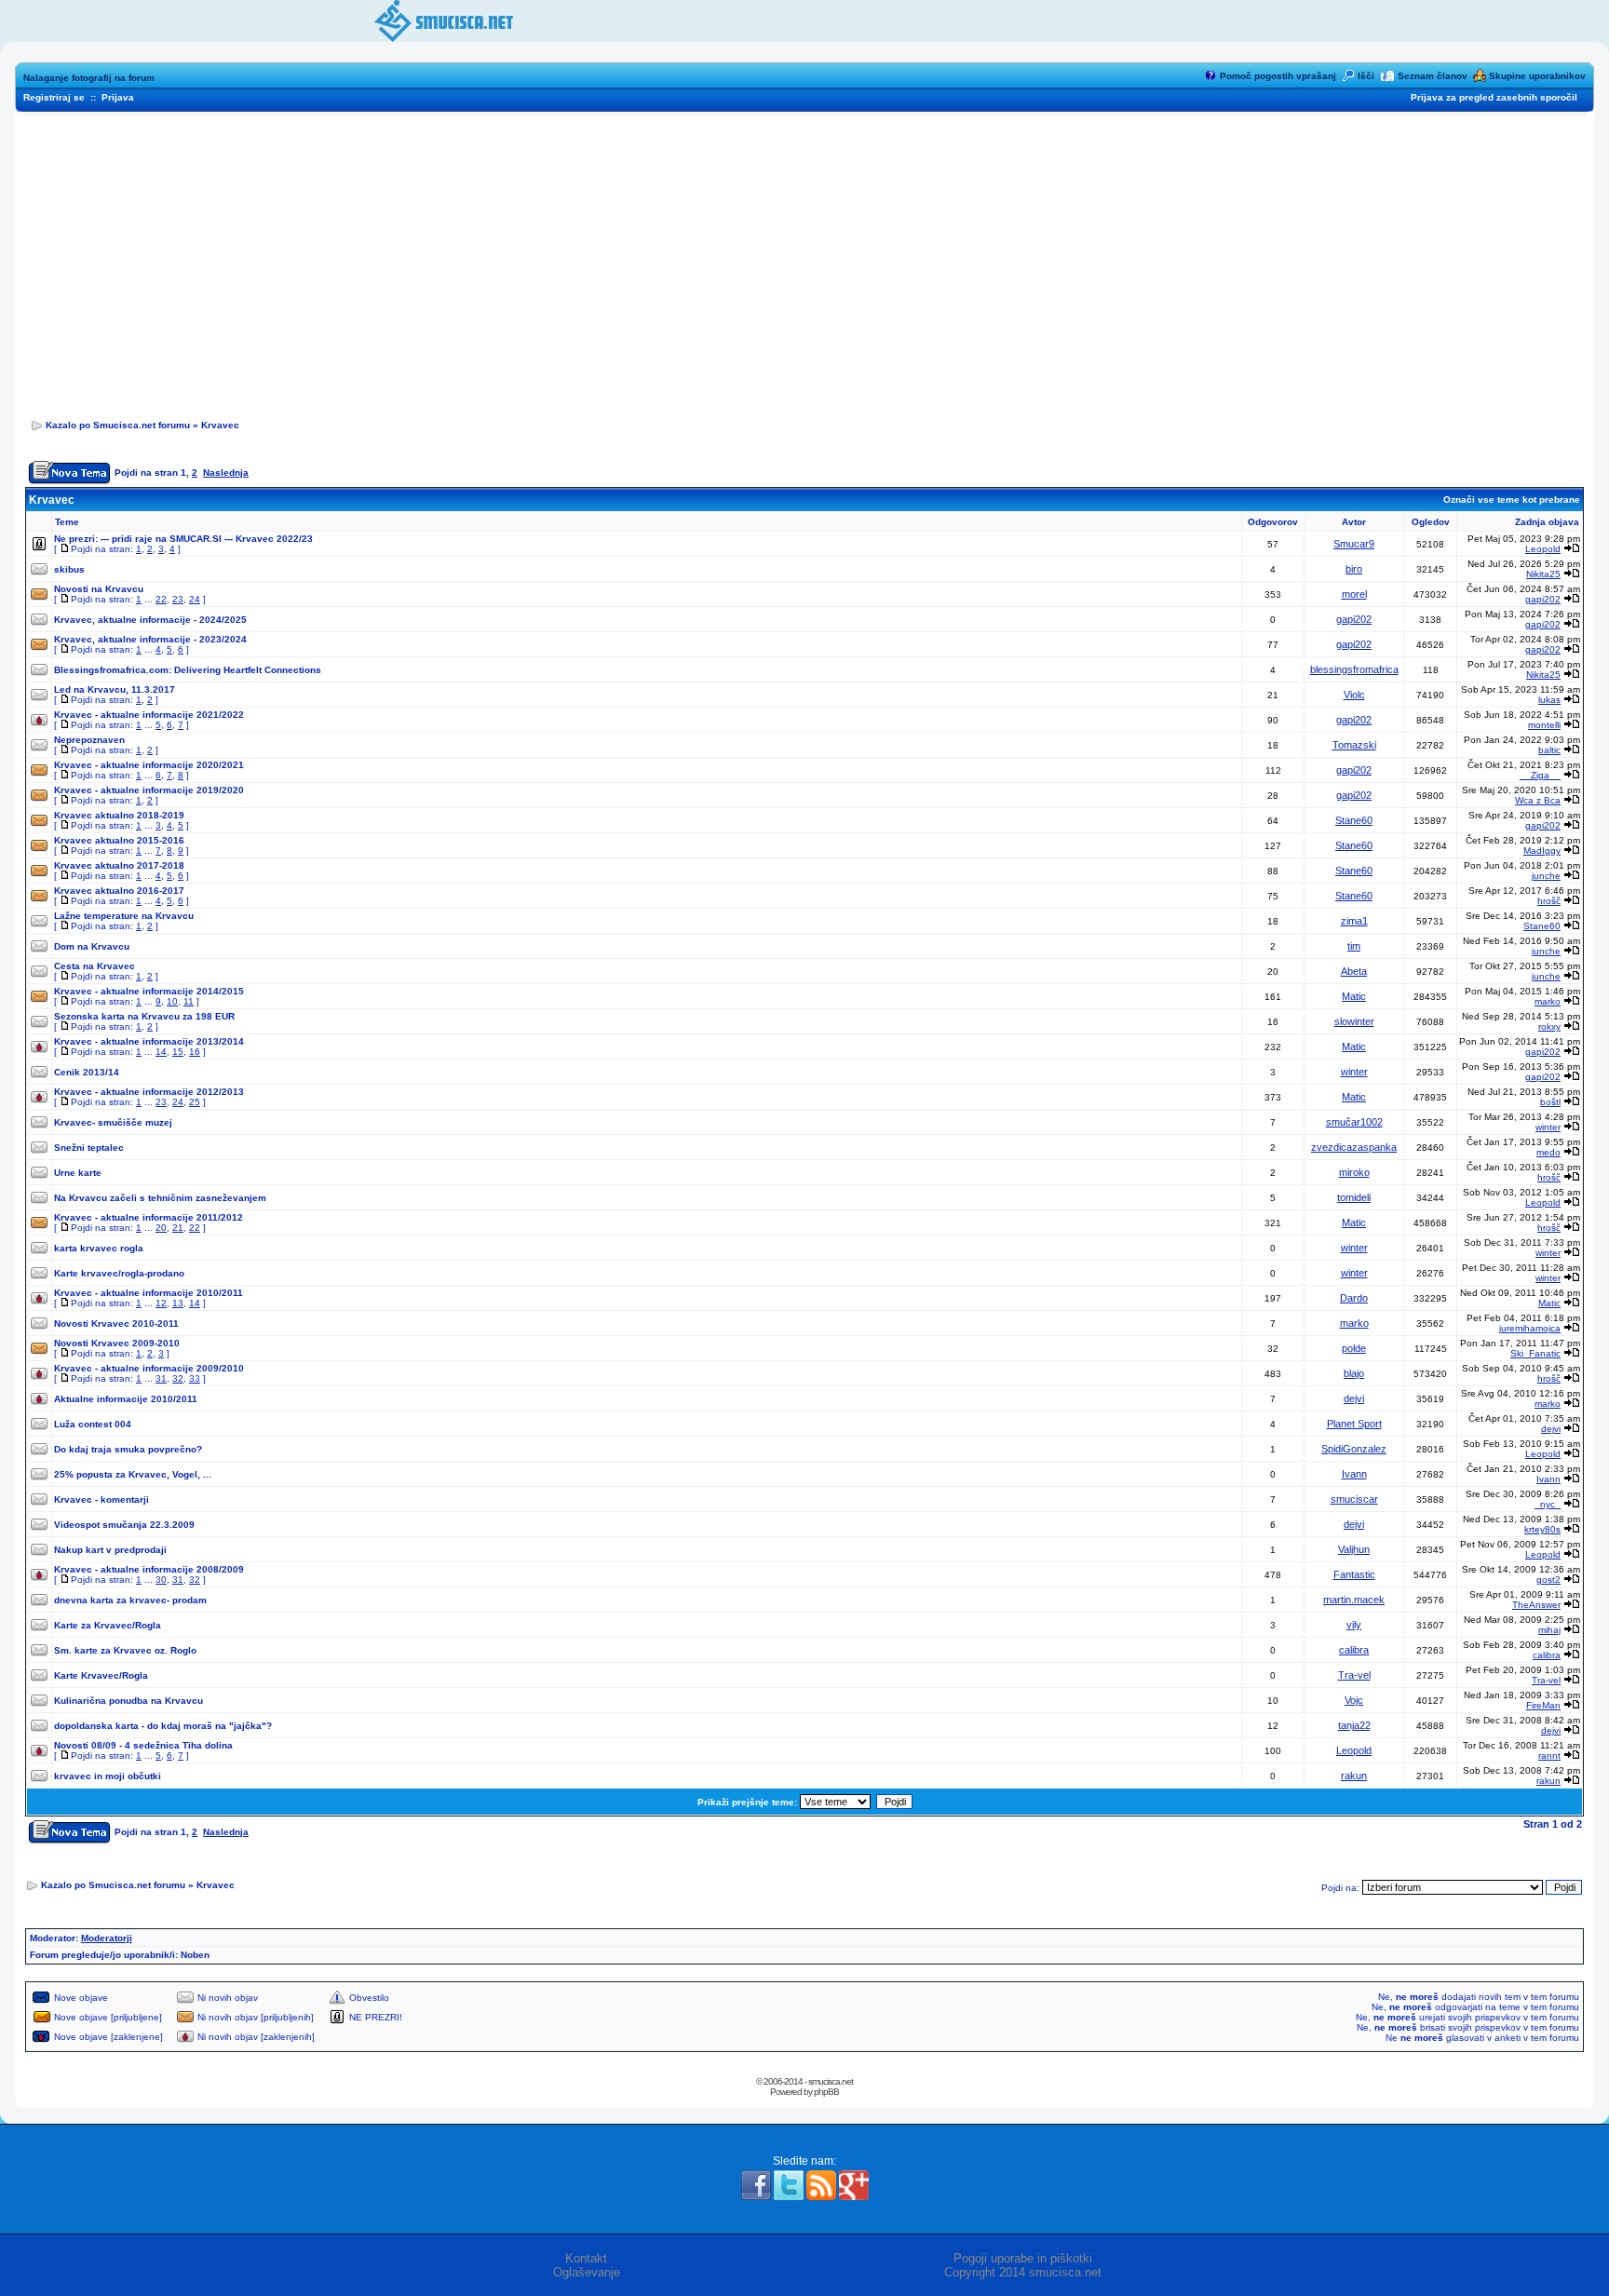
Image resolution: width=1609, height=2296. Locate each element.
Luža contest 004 (93, 1424)
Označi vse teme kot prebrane (1512, 500)
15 (178, 1052)
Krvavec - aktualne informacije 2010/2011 (149, 1293)
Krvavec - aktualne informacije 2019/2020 (149, 790)
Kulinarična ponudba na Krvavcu (128, 1701)
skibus (69, 569)
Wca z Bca (1538, 800)
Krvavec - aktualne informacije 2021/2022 (149, 715)
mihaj (1549, 1630)
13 (178, 1303)
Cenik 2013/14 (87, 1072)
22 (161, 599)
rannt (1549, 1756)
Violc (1354, 695)
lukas (1549, 700)
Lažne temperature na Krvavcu (124, 916)
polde (1354, 1348)
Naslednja (226, 473)
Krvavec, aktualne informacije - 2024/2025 (150, 620)
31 (161, 1378)
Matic (1354, 996)
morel (1354, 594)
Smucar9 (1354, 544)
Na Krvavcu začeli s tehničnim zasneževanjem (160, 1198)
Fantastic (1354, 1574)
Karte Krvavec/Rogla (101, 1675)
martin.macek (1354, 1600)
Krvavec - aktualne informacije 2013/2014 (149, 1041)
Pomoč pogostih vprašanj (1278, 76)
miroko (1354, 1172)
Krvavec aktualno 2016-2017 (119, 891)
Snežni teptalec (89, 1148)
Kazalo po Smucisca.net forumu (118, 425)
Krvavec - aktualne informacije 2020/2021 (149, 765)
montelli (1544, 725)
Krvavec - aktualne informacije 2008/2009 (149, 1569)
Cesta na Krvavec (95, 966)
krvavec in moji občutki (108, 1776)
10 (172, 1001)
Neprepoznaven (89, 740)
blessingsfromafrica (1354, 669)
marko (1548, 1001)
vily (1354, 1625)
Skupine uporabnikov (1537, 76)
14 (161, 1052)
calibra (1354, 1650)
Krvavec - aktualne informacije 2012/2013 (149, 1092)
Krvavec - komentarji (101, 1499)
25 (195, 1102)
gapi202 (1543, 599)
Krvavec (220, 425)
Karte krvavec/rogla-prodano (119, 1273)
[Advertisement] (804, 262)
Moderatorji (107, 1938)
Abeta (1354, 971)
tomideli (1354, 1197)
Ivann (1354, 1474)
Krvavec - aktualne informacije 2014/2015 (149, 991)
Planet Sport (1354, 1424)
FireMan (1543, 1705)
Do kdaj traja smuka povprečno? (128, 1449)
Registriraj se (54, 97)
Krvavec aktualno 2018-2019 (119, 815)
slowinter (1354, 1021)
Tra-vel (1354, 1675)
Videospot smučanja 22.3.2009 (124, 1525)
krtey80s (1542, 1529)
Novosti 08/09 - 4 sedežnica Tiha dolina (143, 1745)
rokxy (1549, 1026)
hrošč (1549, 901)
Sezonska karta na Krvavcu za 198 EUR (144, 1016)
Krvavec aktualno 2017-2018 (119, 865)
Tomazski (1354, 745)
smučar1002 (1354, 1122)
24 (195, 599)
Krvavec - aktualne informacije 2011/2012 (149, 1217)
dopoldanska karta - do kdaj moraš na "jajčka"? (163, 1726)
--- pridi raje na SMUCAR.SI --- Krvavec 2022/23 (207, 539)
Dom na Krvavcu (92, 946)
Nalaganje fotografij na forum (89, 78)
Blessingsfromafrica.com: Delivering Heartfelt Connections (188, 670)
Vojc (1354, 1700)
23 (178, 599)
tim (1354, 946)
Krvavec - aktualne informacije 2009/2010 (149, 1368)
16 (195, 1052)
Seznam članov (1433, 76)
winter (1354, 1072)
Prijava (118, 97)
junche (1546, 876)
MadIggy (1542, 851)
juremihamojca (1530, 1328)
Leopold (1543, 549)
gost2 (1548, 1580)
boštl (1550, 1102)
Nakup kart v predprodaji (110, 1550)
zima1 (1354, 921)
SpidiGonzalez (1354, 1449)
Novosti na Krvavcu (99, 589)
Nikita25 (1543, 574)
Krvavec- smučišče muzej (113, 1122)
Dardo (1354, 1298)
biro (1354, 569)
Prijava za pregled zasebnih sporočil (1494, 97)
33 (195, 1378)
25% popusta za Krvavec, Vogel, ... (133, 1474)
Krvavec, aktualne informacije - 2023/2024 (150, 639)
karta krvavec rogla (99, 1248)
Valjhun (1354, 1549)
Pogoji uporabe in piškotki (1023, 2258)
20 (161, 1228)
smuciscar (1354, 1499)
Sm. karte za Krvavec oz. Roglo (125, 1650)
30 (161, 1580)
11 (189, 1001)
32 (178, 1378)
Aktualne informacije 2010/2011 (126, 1399)
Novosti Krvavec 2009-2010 (117, 1343)
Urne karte (78, 1173)
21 (178, 1228)
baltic (1549, 750)
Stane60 (1354, 820)
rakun (1354, 1776)
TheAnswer (1536, 1605)
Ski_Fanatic (1535, 1353)
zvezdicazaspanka (1354, 1147)
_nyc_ (1548, 1504)
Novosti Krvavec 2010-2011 (116, 1324)
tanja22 (1354, 1725)
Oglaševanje (587, 2272)
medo (1548, 1152)
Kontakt (586, 2258)
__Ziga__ (1540, 775)
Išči (1366, 76)
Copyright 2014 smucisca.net (1023, 2272)
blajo (1354, 1373)
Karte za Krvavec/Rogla (108, 1625)
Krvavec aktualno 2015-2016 (119, 840)
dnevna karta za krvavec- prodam (130, 1600)
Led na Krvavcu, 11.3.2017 (115, 689)
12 (161, 1303)
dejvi (1354, 1398)
